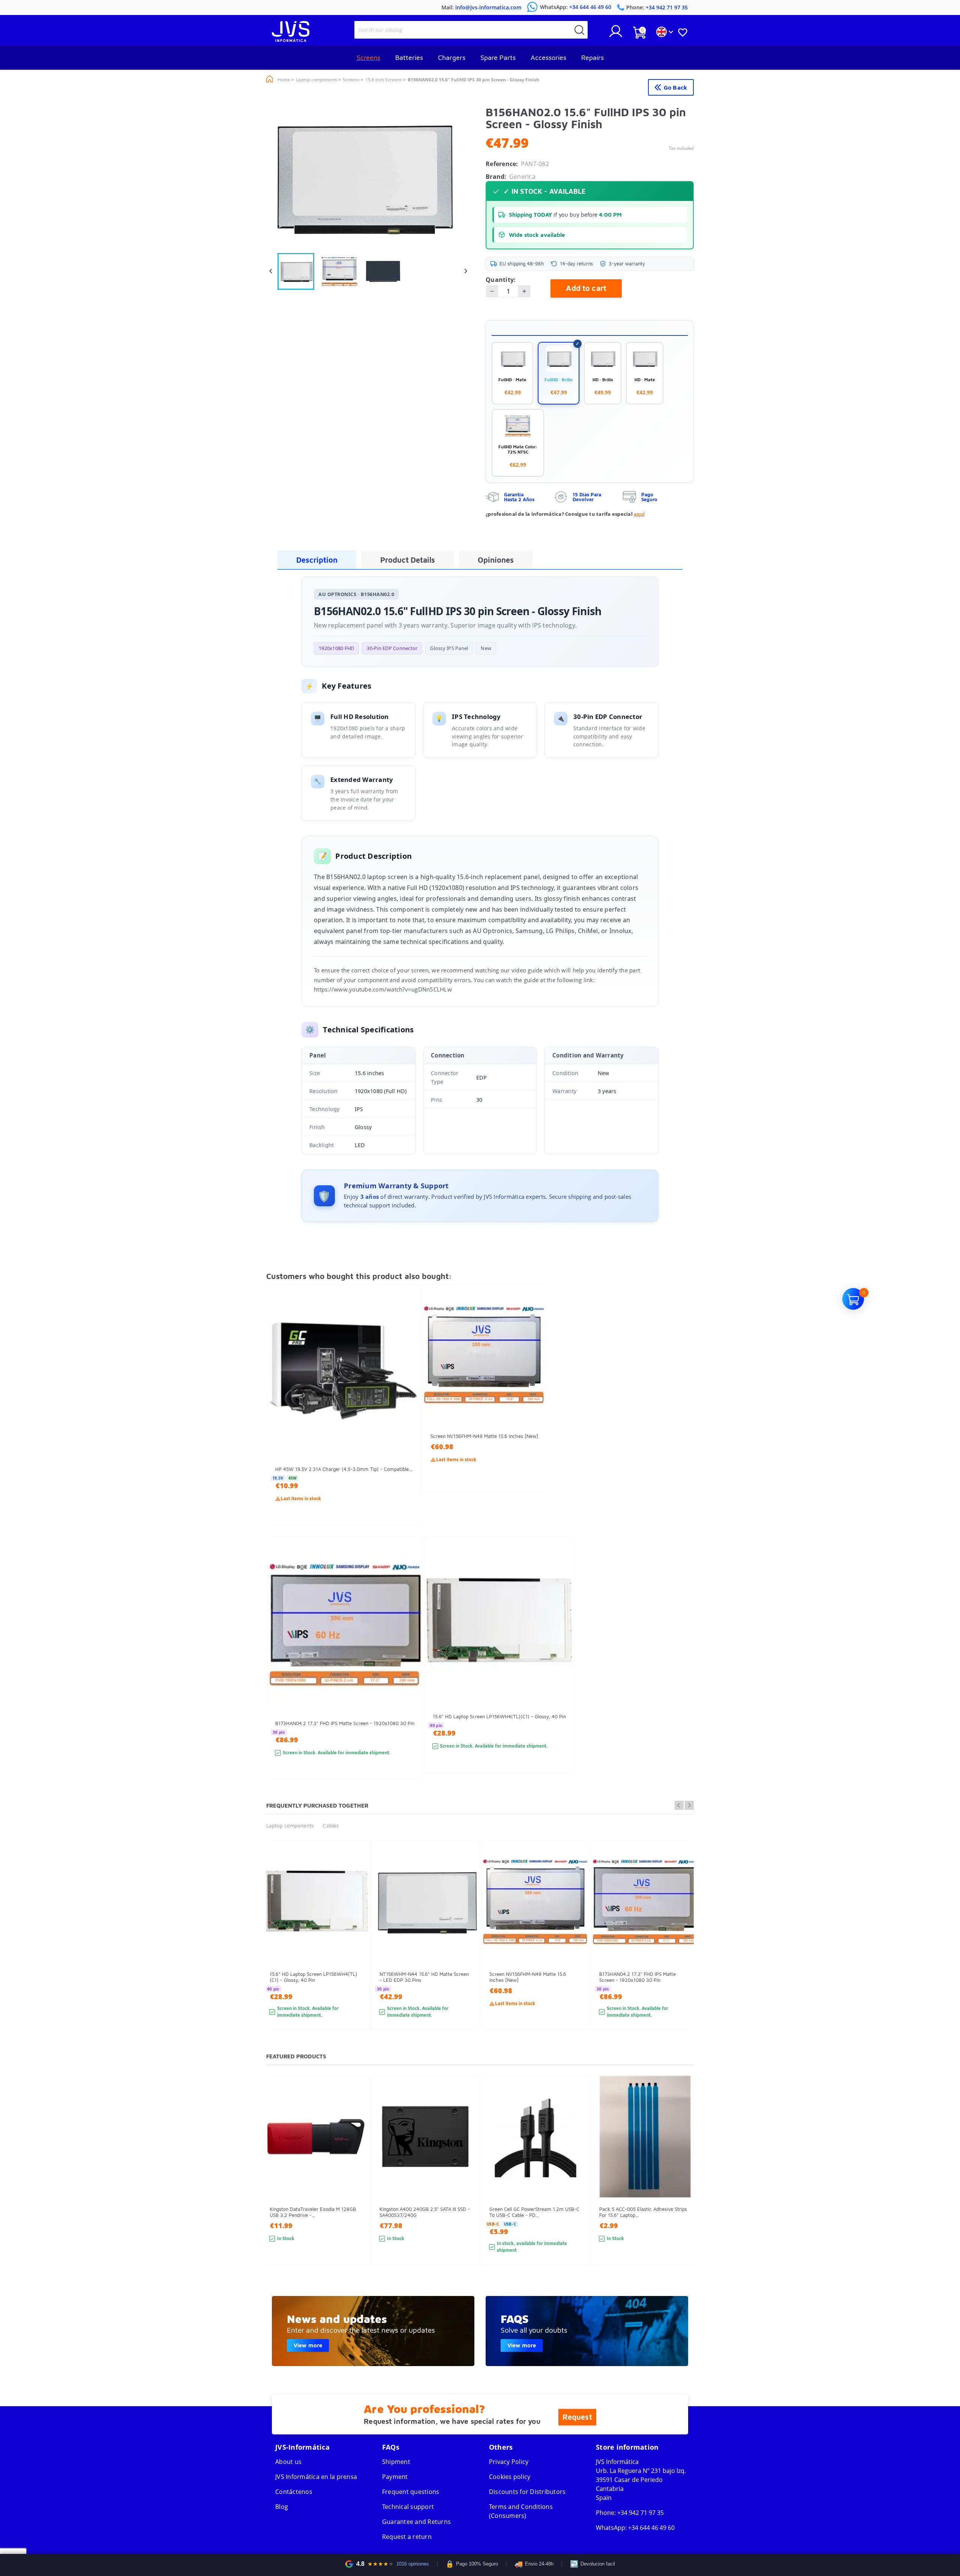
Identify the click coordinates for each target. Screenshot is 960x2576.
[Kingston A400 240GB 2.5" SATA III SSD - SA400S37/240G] (466, 2184)
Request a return (407, 2537)
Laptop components (290, 1825)
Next (689, 1805)
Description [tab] (317, 560)
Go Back (675, 87)
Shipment (396, 2462)
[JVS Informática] (291, 40)
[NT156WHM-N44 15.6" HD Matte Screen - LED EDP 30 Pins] (466, 1949)
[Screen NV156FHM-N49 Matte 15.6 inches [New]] (533, 1402)
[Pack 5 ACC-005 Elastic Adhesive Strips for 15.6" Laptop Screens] (686, 2184)
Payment (395, 2477)
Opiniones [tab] (496, 560)
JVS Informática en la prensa (316, 2477)
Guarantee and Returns (416, 2522)
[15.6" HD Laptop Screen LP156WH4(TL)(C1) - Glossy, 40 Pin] (561, 1668)
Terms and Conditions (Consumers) (521, 2511)
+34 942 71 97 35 (640, 2513)
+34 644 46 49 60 (651, 2528)
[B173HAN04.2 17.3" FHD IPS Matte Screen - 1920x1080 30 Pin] (409, 1671)
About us (288, 2462)
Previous (679, 1805)
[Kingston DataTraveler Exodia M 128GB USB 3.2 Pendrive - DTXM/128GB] (356, 2184)
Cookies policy (510, 2477)
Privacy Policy (509, 2462)
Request (577, 2417)
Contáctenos (294, 2492)
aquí (639, 514)
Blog (282, 2507)
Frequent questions (411, 2492)
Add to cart (586, 288)
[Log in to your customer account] (616, 34)
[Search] (579, 30)
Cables (331, 1825)
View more (308, 2345)
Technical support (408, 2507)
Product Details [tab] (408, 560)
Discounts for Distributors (527, 2492)
